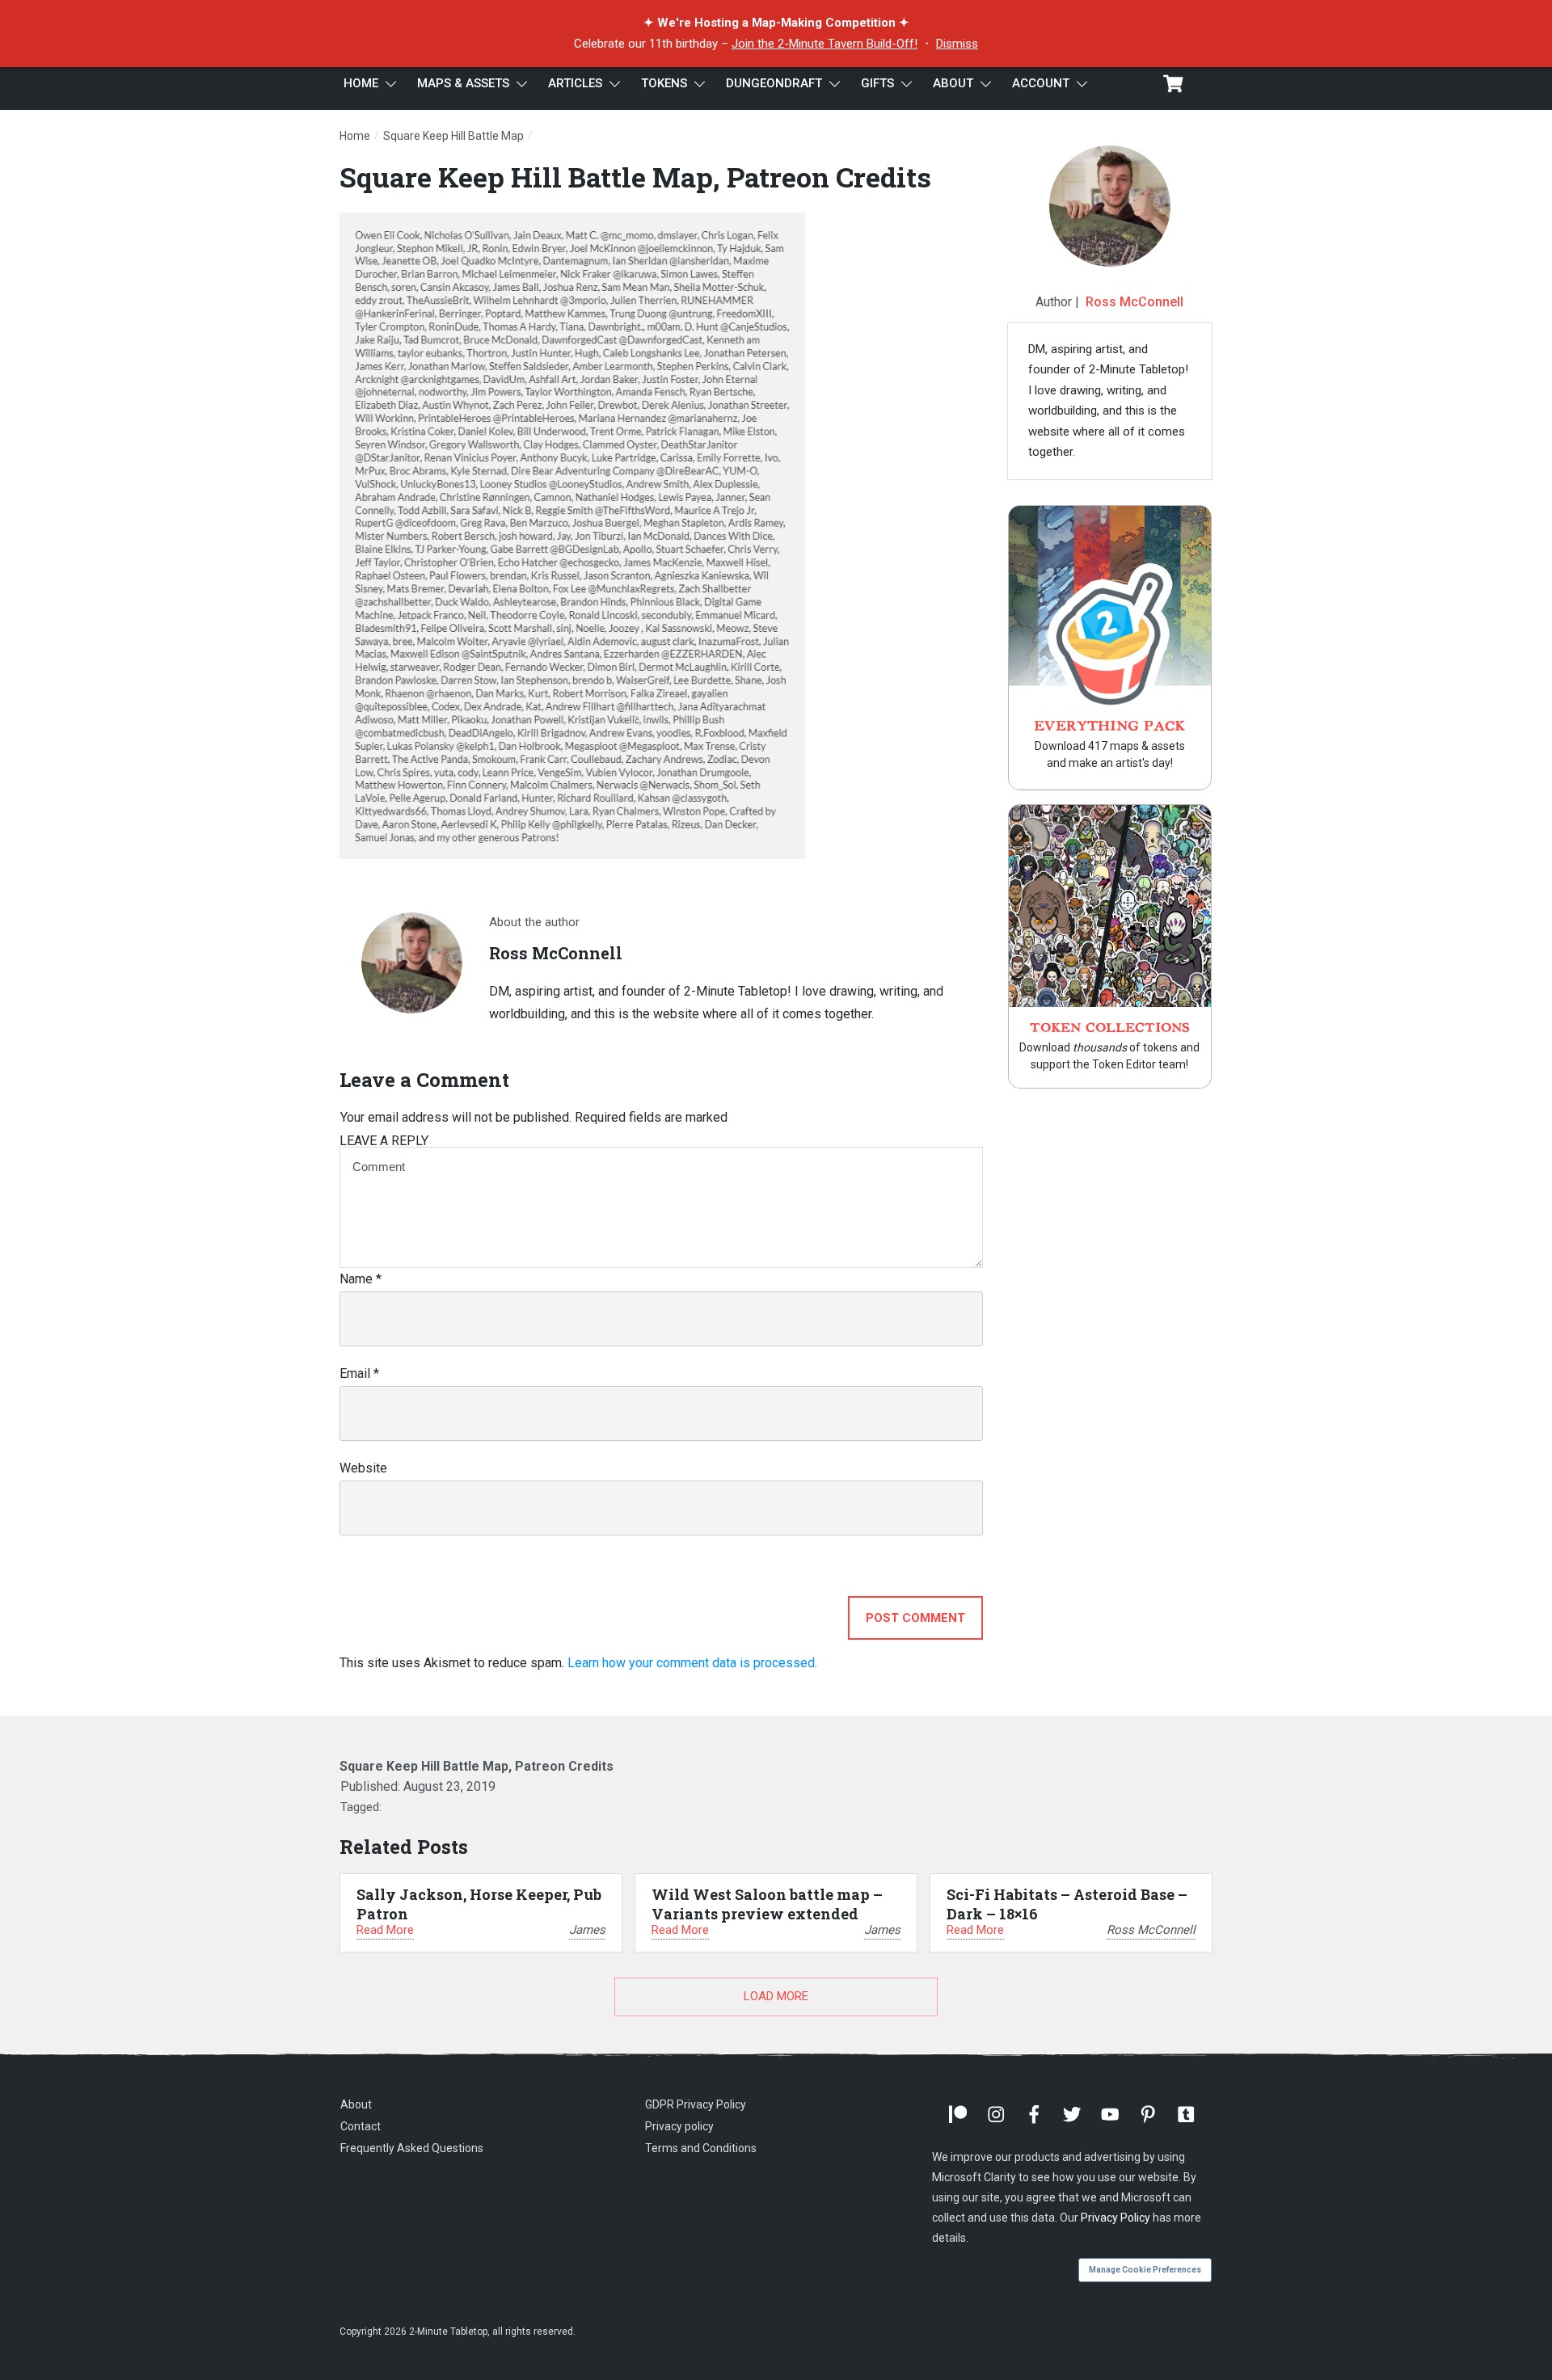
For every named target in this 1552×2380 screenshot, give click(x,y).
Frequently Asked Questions (412, 2148)
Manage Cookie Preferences (1145, 2270)
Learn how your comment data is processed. (692, 1663)
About (356, 2104)
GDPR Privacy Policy (696, 2104)
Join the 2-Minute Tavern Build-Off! (824, 44)
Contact (361, 2126)
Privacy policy (679, 2126)
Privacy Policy (1115, 2218)
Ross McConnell (1134, 302)
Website (363, 1468)
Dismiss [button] (957, 44)
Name (361, 1279)
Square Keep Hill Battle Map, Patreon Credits (635, 177)
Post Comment (915, 1618)
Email (359, 1373)
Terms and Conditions (701, 2148)
